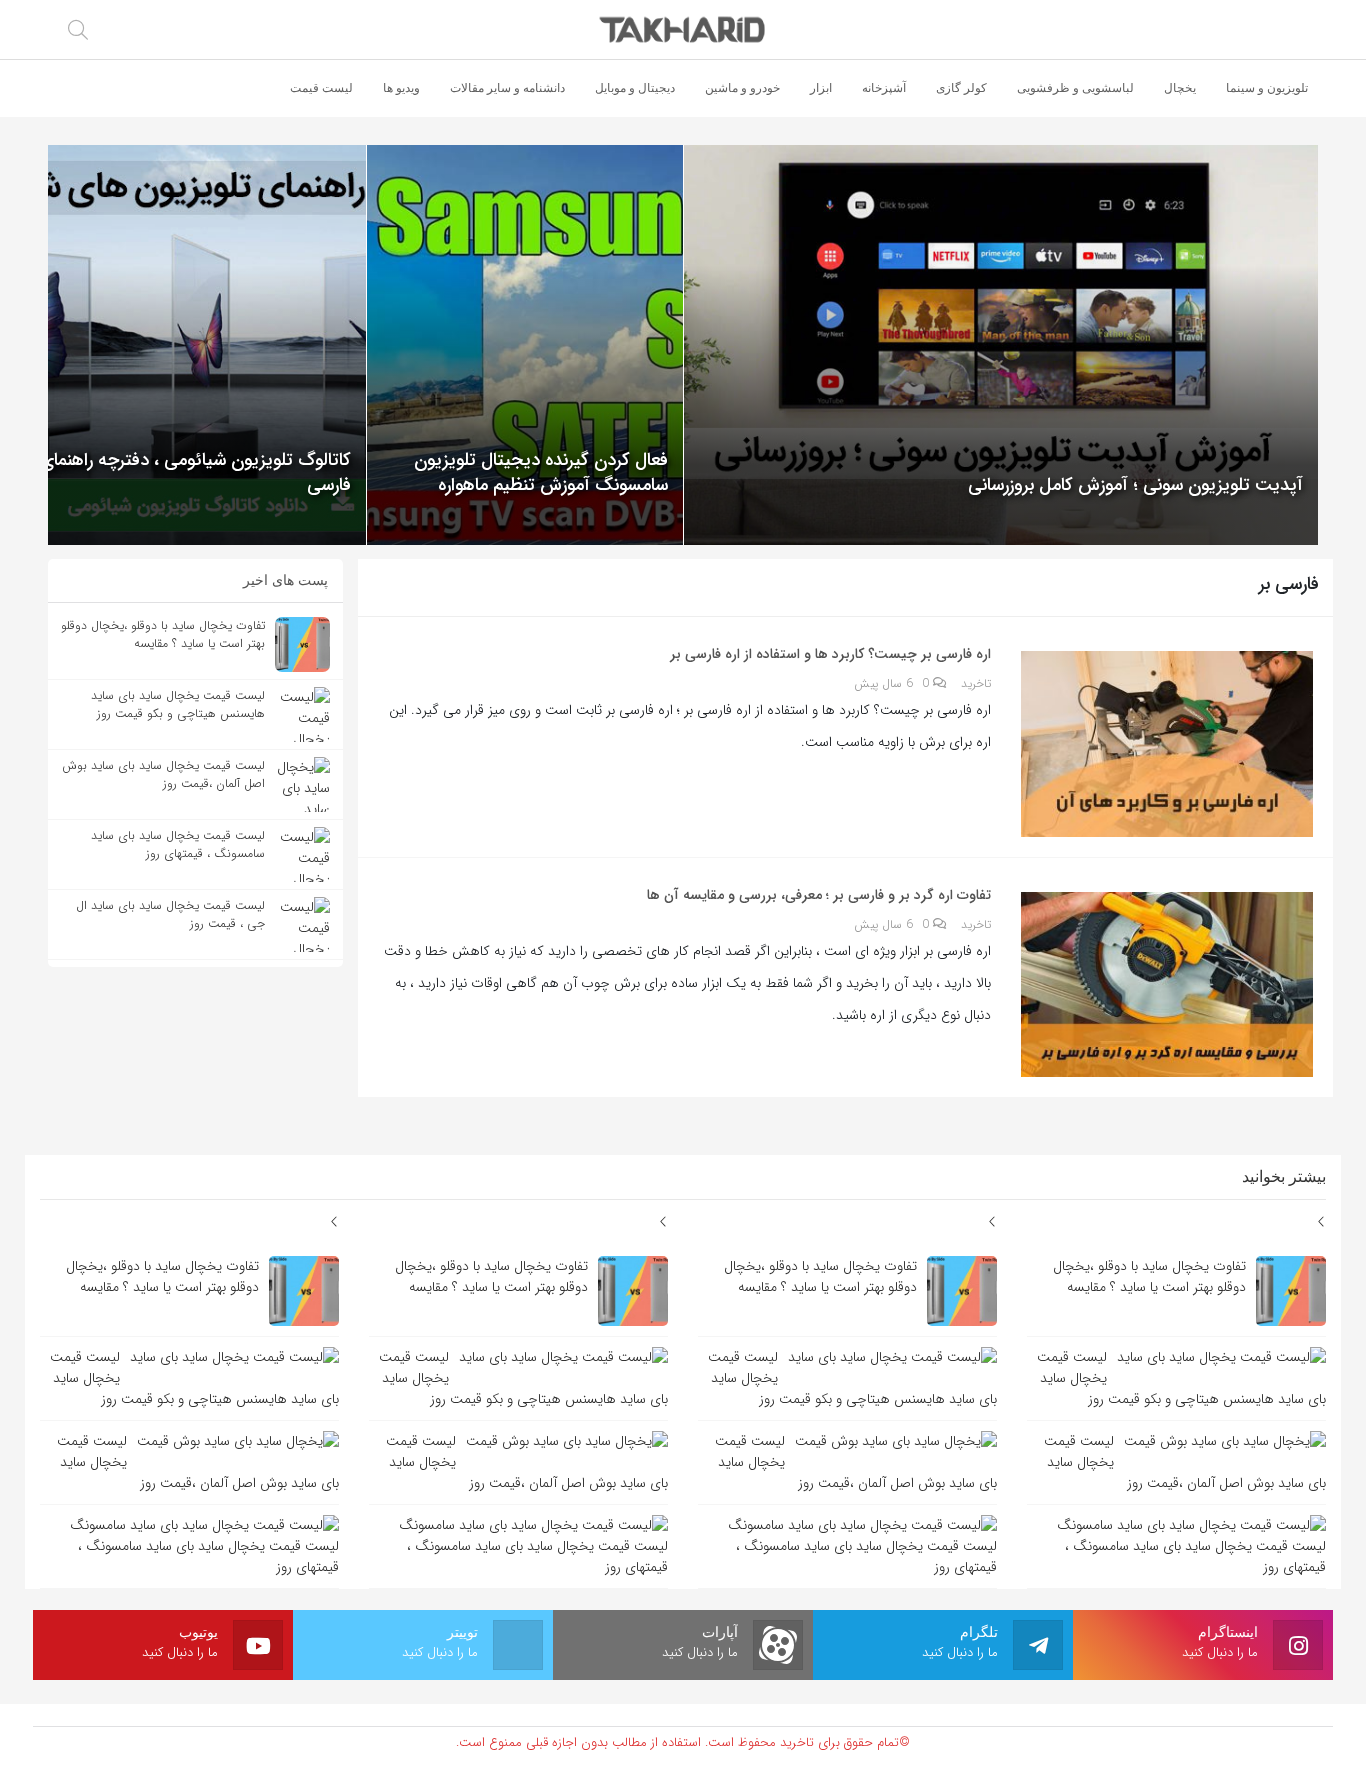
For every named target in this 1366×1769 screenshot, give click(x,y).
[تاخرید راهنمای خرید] (683, 29)
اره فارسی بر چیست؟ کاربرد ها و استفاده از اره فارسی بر (830, 654)
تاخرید (976, 684)
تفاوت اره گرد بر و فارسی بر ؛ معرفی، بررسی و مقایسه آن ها (819, 895)
